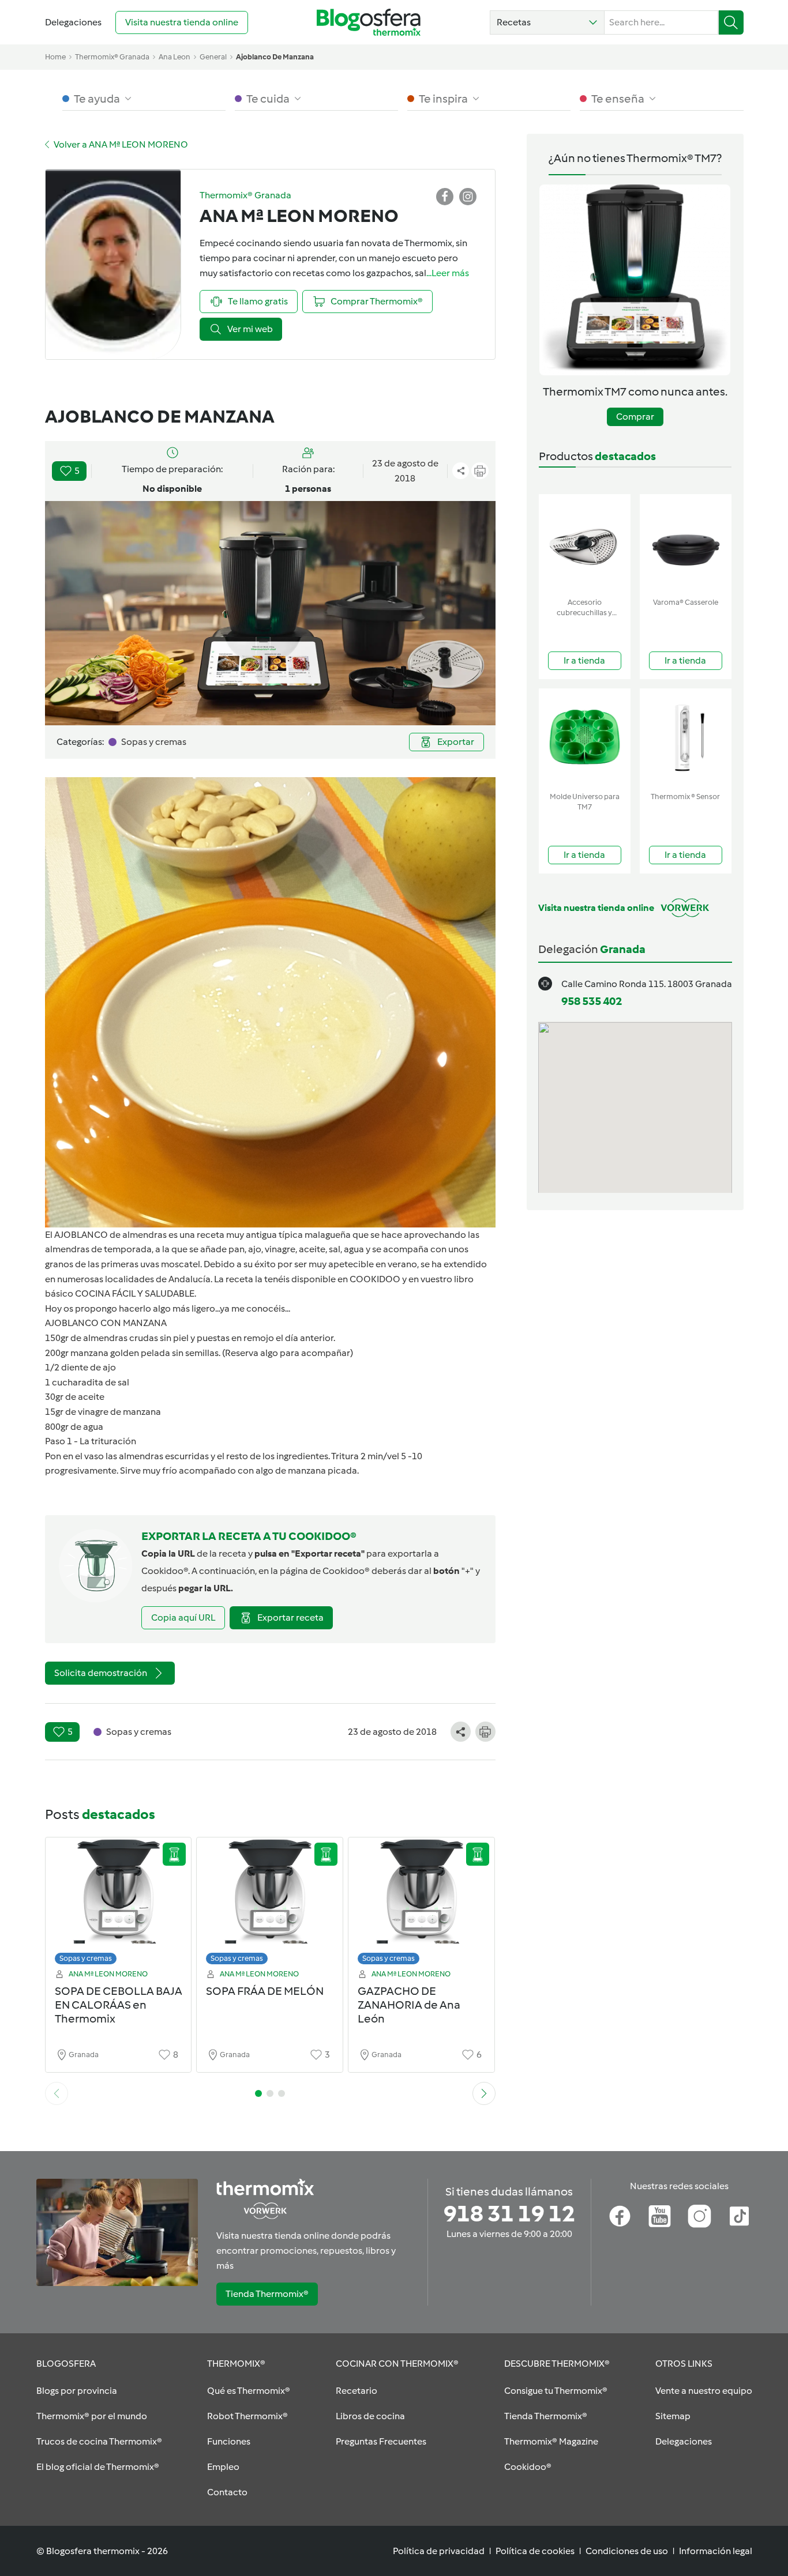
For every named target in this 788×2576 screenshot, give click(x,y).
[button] (547, 22)
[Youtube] (660, 2216)
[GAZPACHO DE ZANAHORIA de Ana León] (421, 1904)
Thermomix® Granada (112, 57)
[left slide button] (57, 2093)
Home (55, 57)
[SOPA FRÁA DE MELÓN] (270, 1904)
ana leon (175, 57)
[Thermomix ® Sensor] (686, 738)
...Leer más (448, 273)
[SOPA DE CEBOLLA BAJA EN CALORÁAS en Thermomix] (119, 1904)
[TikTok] (739, 2216)
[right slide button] (484, 2093)
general (213, 57)
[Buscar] (731, 22)
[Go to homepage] (369, 22)
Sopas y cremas (86, 1958)
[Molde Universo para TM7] (585, 738)
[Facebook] (620, 2216)
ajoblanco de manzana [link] (275, 57)
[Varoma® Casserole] (686, 543)
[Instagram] (699, 2216)
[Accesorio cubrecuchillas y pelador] (585, 543)
